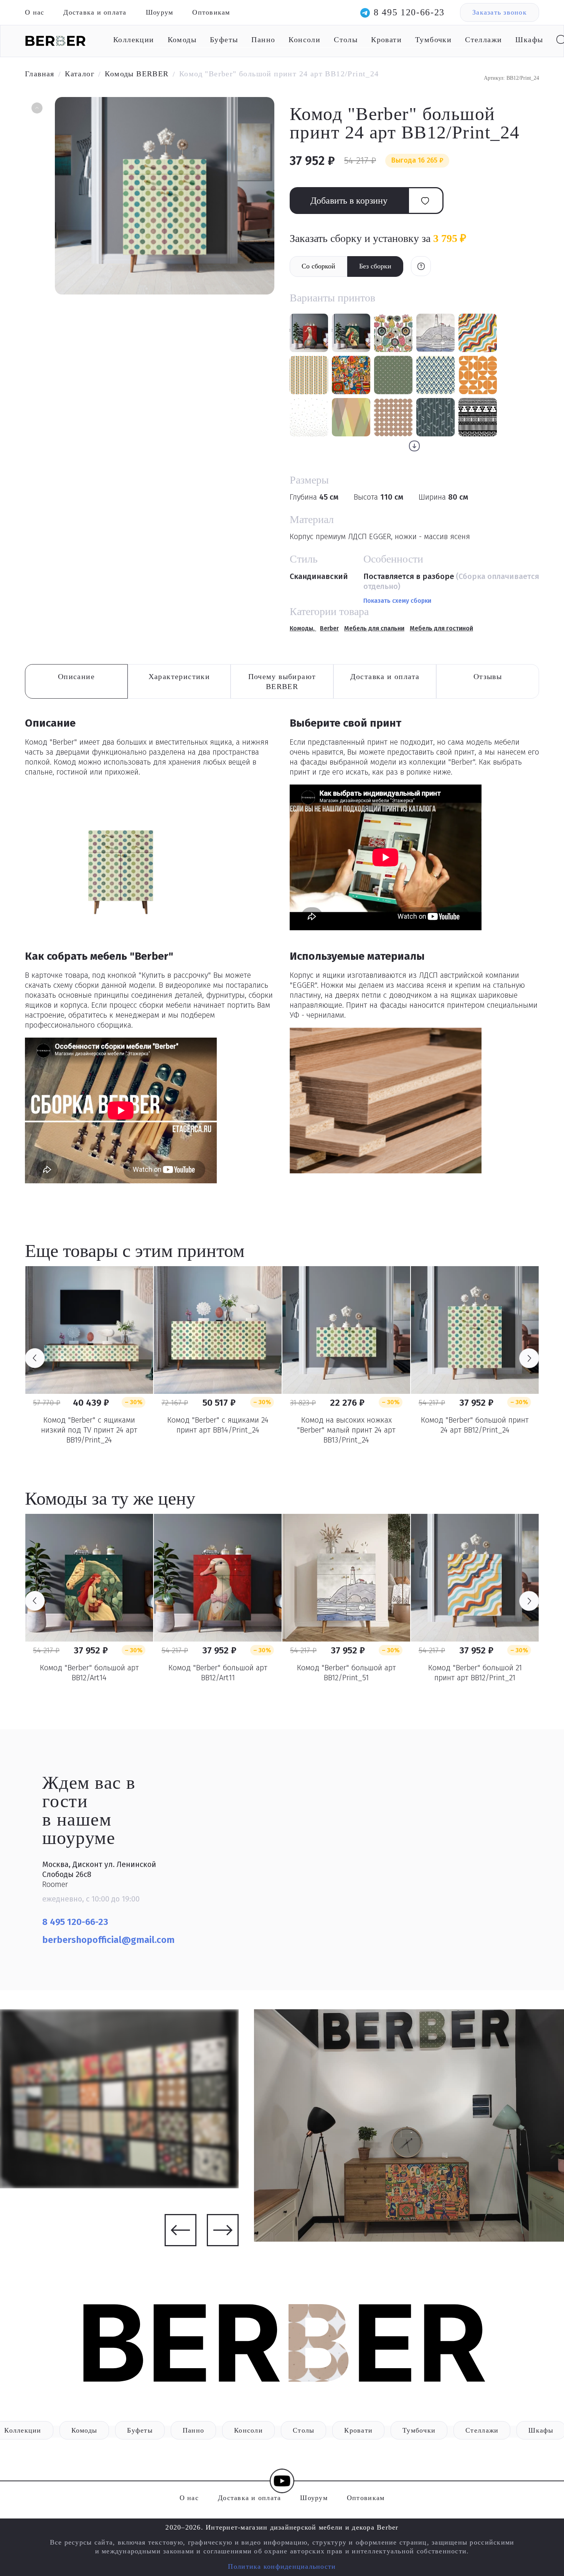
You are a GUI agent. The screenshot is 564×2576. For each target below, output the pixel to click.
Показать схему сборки (397, 601)
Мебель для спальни (374, 628)
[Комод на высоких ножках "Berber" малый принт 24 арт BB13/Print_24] (346, 1330)
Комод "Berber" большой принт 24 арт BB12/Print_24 (475, 1425)
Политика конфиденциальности (282, 2566)
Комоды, (303, 628)
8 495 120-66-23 (409, 12)
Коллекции (134, 39)
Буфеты (224, 39)
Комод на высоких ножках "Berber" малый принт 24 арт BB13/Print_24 (346, 1430)
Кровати (386, 39)
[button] (36, 109)
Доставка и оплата (95, 12)
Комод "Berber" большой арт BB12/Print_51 (346, 1673)
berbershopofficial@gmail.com (110, 1940)
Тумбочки (433, 39)
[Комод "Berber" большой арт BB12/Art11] (218, 1578)
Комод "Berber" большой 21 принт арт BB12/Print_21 (475, 1673)
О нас (35, 12)
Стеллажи (483, 39)
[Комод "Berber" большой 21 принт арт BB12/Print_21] (475, 1578)
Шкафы (529, 39)
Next (529, 1358)
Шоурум (160, 12)
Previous (35, 1358)
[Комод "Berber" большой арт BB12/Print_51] (346, 1578)
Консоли (304, 39)
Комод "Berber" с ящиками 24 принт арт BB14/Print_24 (218, 1425)
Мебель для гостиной (441, 628)
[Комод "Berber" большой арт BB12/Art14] (89, 1578)
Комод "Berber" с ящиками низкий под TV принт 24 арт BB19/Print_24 (89, 1430)
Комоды (182, 39)
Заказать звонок (500, 12)
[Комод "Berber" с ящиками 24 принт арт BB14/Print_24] (218, 1330)
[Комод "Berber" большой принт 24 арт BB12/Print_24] (475, 1330)
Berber (329, 628)
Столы (346, 39)
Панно (263, 39)
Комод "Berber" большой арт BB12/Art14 (89, 1673)
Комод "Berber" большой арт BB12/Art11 (218, 1673)
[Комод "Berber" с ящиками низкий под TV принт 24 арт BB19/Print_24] (89, 1330)
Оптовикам (211, 12)
